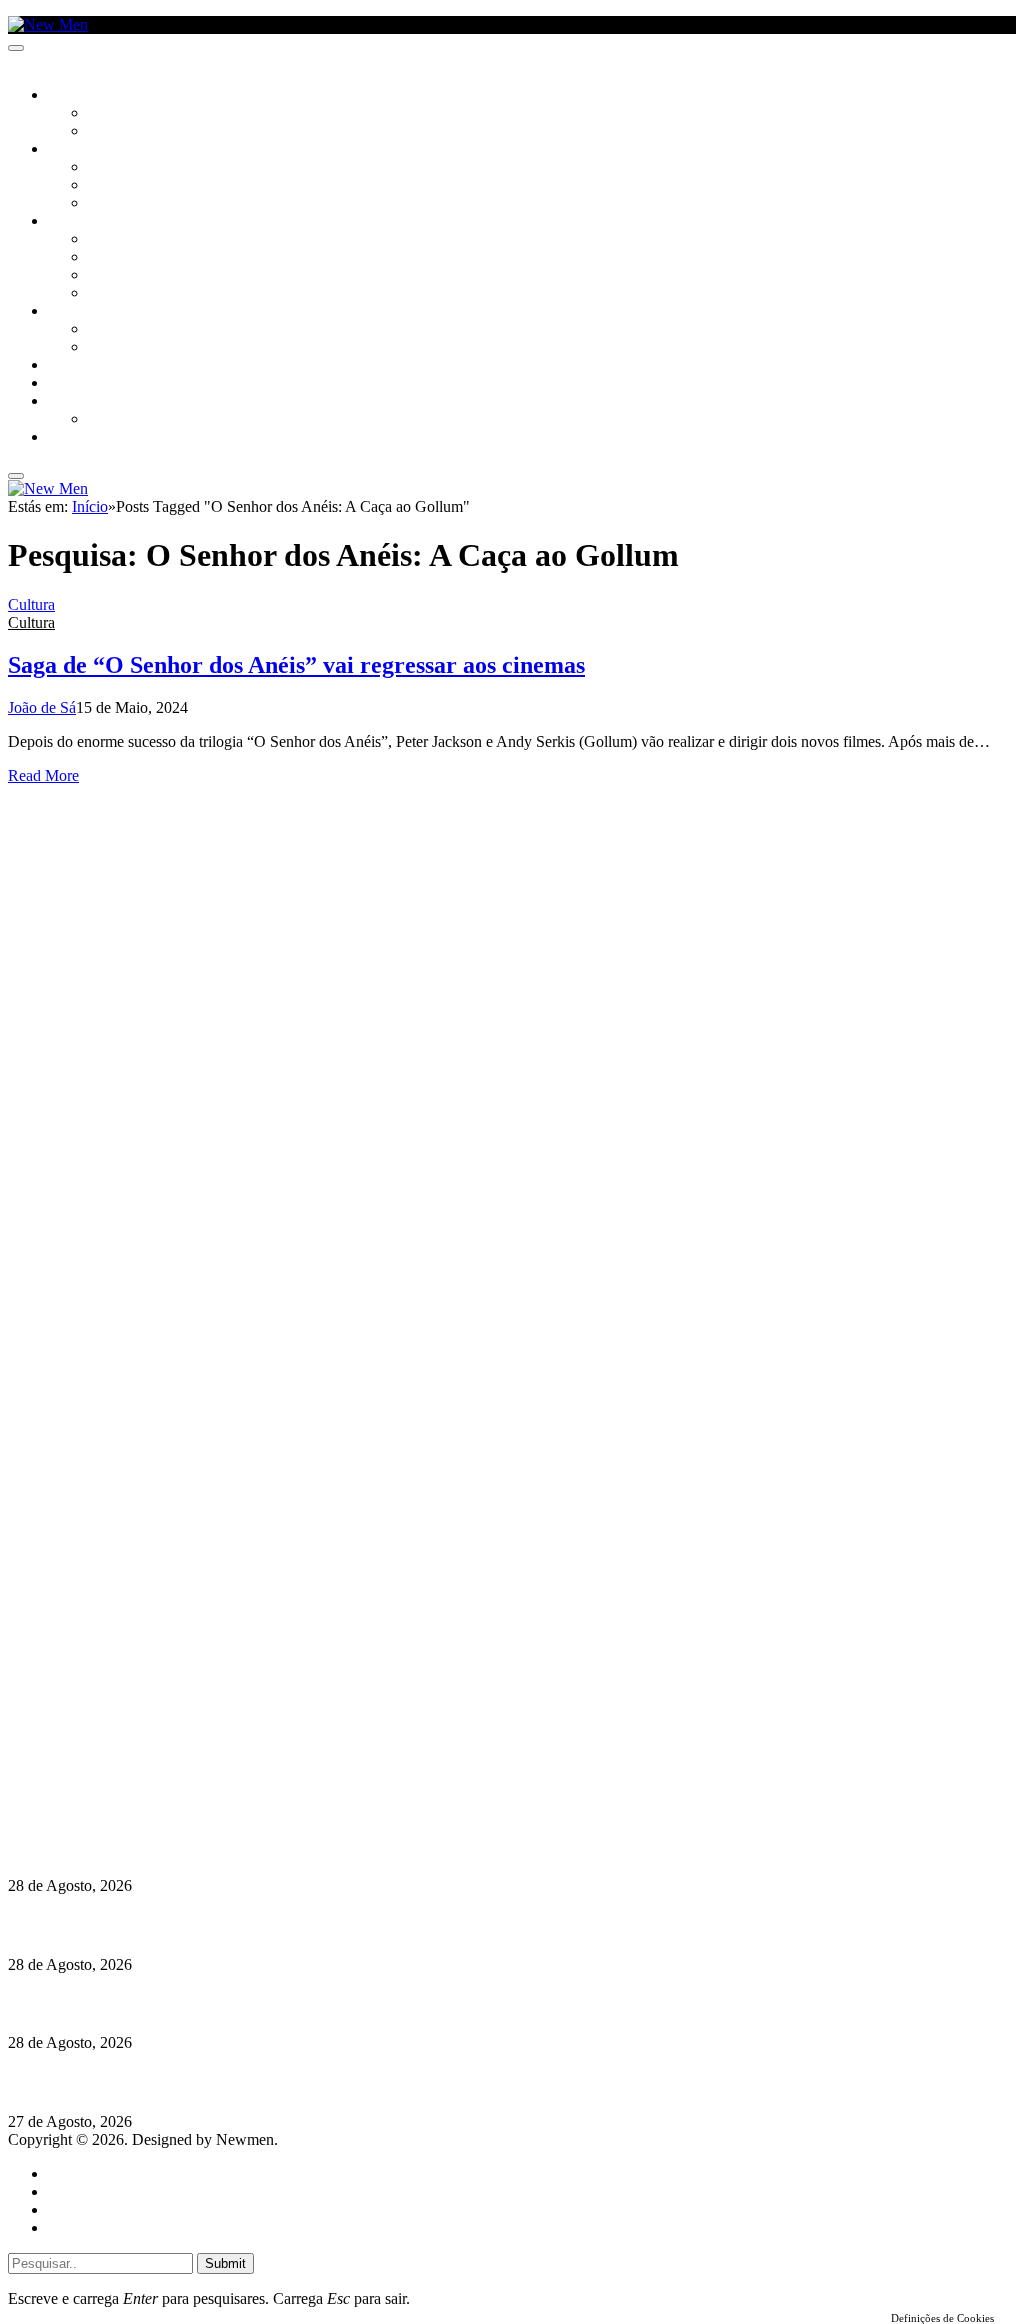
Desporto (79, 402)
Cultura (76, 150)
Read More (43, 775)
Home (67, 2173)
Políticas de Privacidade (141, 1789)
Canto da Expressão (155, 132)
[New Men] (48, 24)
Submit (225, 2263)
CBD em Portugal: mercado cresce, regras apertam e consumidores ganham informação (305, 1924)
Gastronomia (93, 366)
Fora (104, 348)
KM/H (64, 384)
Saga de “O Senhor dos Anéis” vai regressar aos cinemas (296, 665)
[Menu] (16, 48)
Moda (107, 258)
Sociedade (82, 96)
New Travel (85, 438)
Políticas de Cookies (130, 1807)
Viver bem (121, 276)
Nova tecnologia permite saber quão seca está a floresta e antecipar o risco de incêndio (297, 1846)
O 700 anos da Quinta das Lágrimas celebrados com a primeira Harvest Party (270, 2003)
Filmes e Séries (136, 186)
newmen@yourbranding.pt (165, 1717)
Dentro (112, 330)
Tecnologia (127, 294)
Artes (106, 168)
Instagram (111, 1753)
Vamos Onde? (90, 312)
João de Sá (42, 707)
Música (112, 204)
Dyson (109, 240)
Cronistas (121, 114)
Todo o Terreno (140, 420)
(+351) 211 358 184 (143, 1735)
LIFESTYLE (79, 222)
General (73, 2191)
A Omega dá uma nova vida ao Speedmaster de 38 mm (192, 2082)
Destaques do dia (102, 2227)
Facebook (111, 1771)
